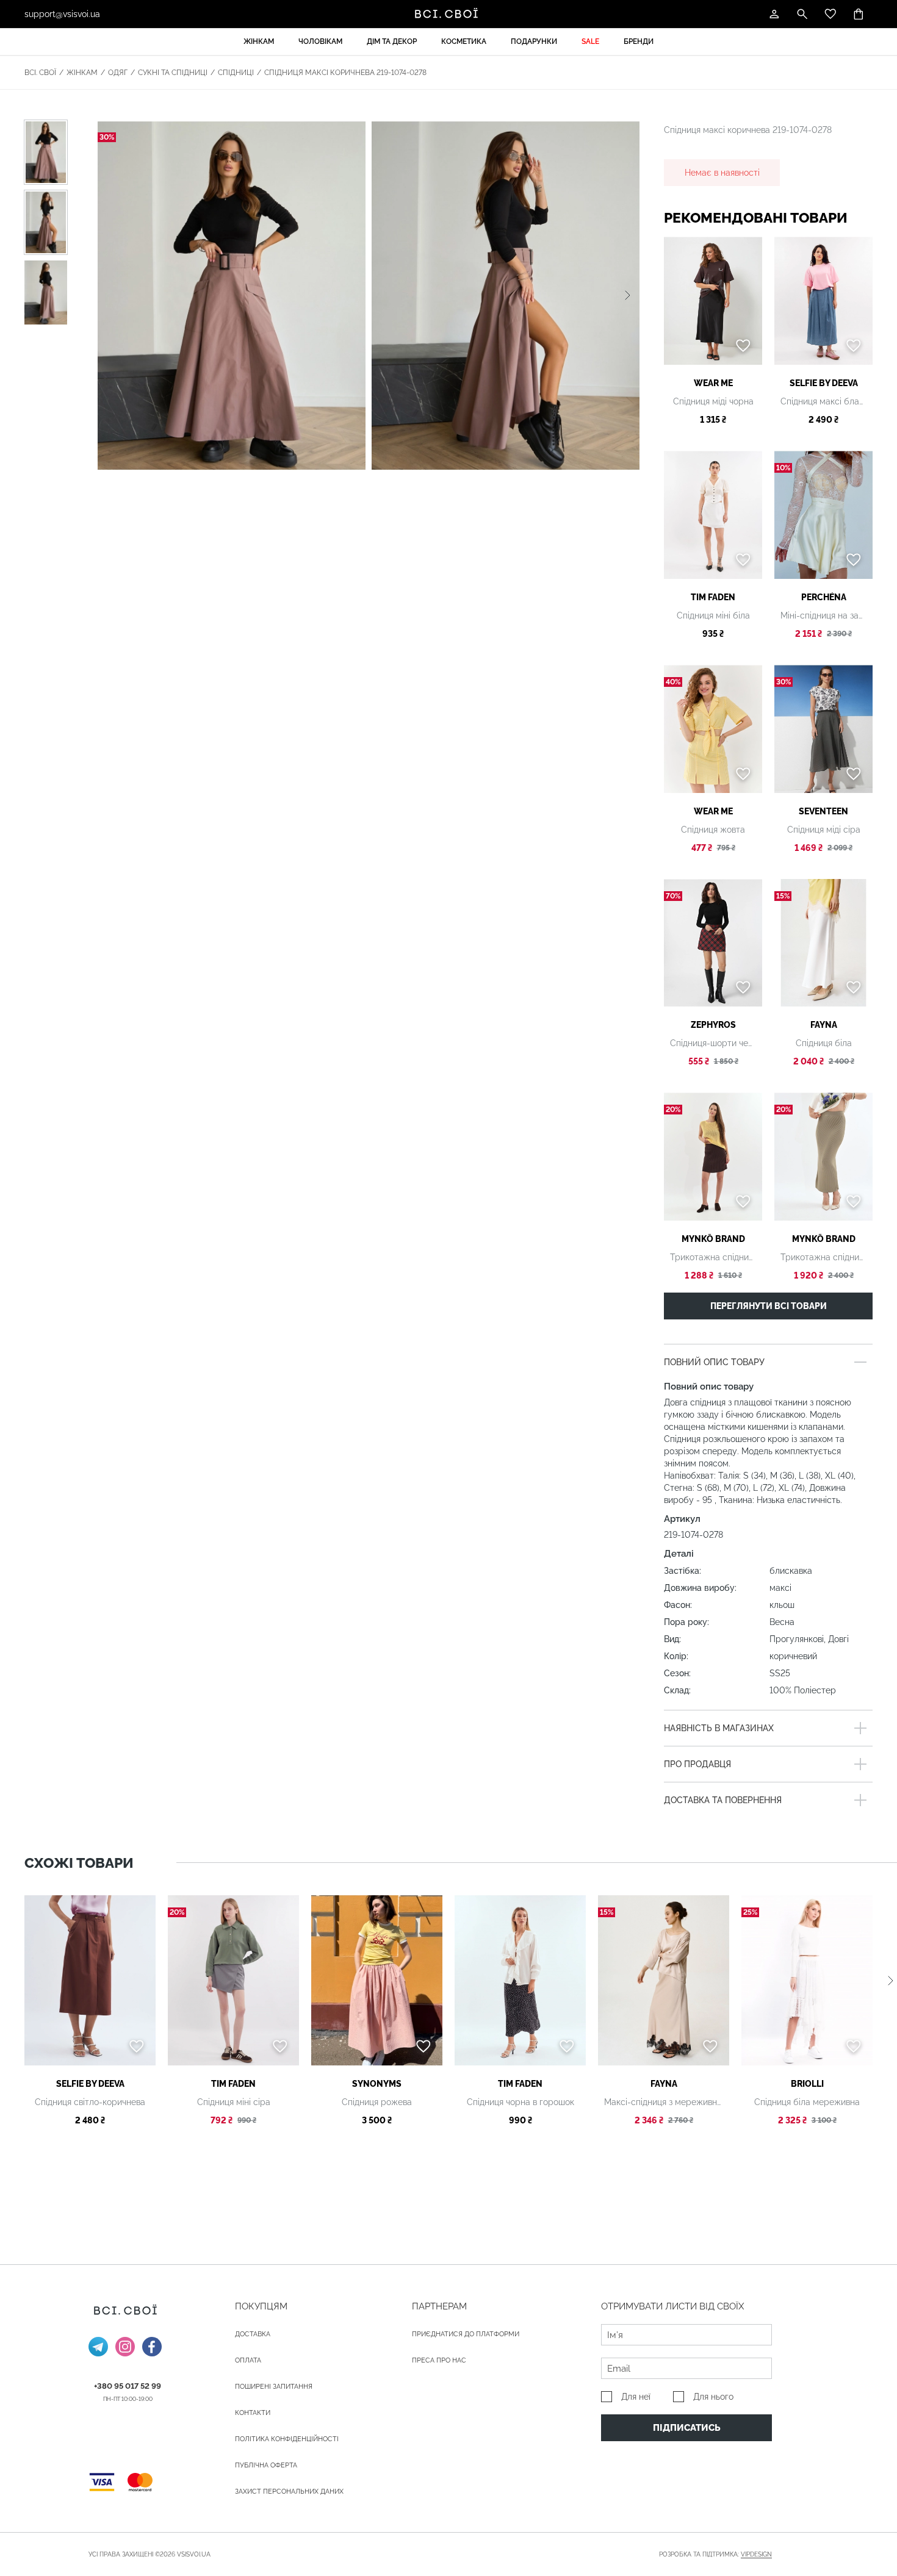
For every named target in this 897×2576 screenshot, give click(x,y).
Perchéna (824, 597)
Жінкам (259, 41)
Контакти (253, 2413)
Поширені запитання (274, 2387)
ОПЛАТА (248, 2360)
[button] (628, 295)
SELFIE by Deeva (824, 383)
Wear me (713, 383)
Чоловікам (320, 41)
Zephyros (713, 1025)
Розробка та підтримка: (715, 2554)
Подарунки (534, 41)
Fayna (824, 1025)
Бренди (639, 41)
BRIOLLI (807, 2084)
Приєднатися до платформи (466, 2334)
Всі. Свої (40, 73)
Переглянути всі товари (769, 1306)
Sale (590, 41)
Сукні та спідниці (173, 73)
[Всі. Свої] (448, 14)
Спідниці (236, 73)
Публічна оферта (266, 2465)
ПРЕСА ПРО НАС (439, 2360)
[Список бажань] (830, 14)
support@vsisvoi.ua (62, 14)
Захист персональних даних (289, 2492)
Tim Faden (713, 597)
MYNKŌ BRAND (713, 1239)
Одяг (118, 73)
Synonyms (377, 2084)
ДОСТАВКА (253, 2334)
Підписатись (687, 2428)
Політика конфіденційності (287, 2439)
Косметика (464, 41)
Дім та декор (392, 41)
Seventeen (823, 811)
